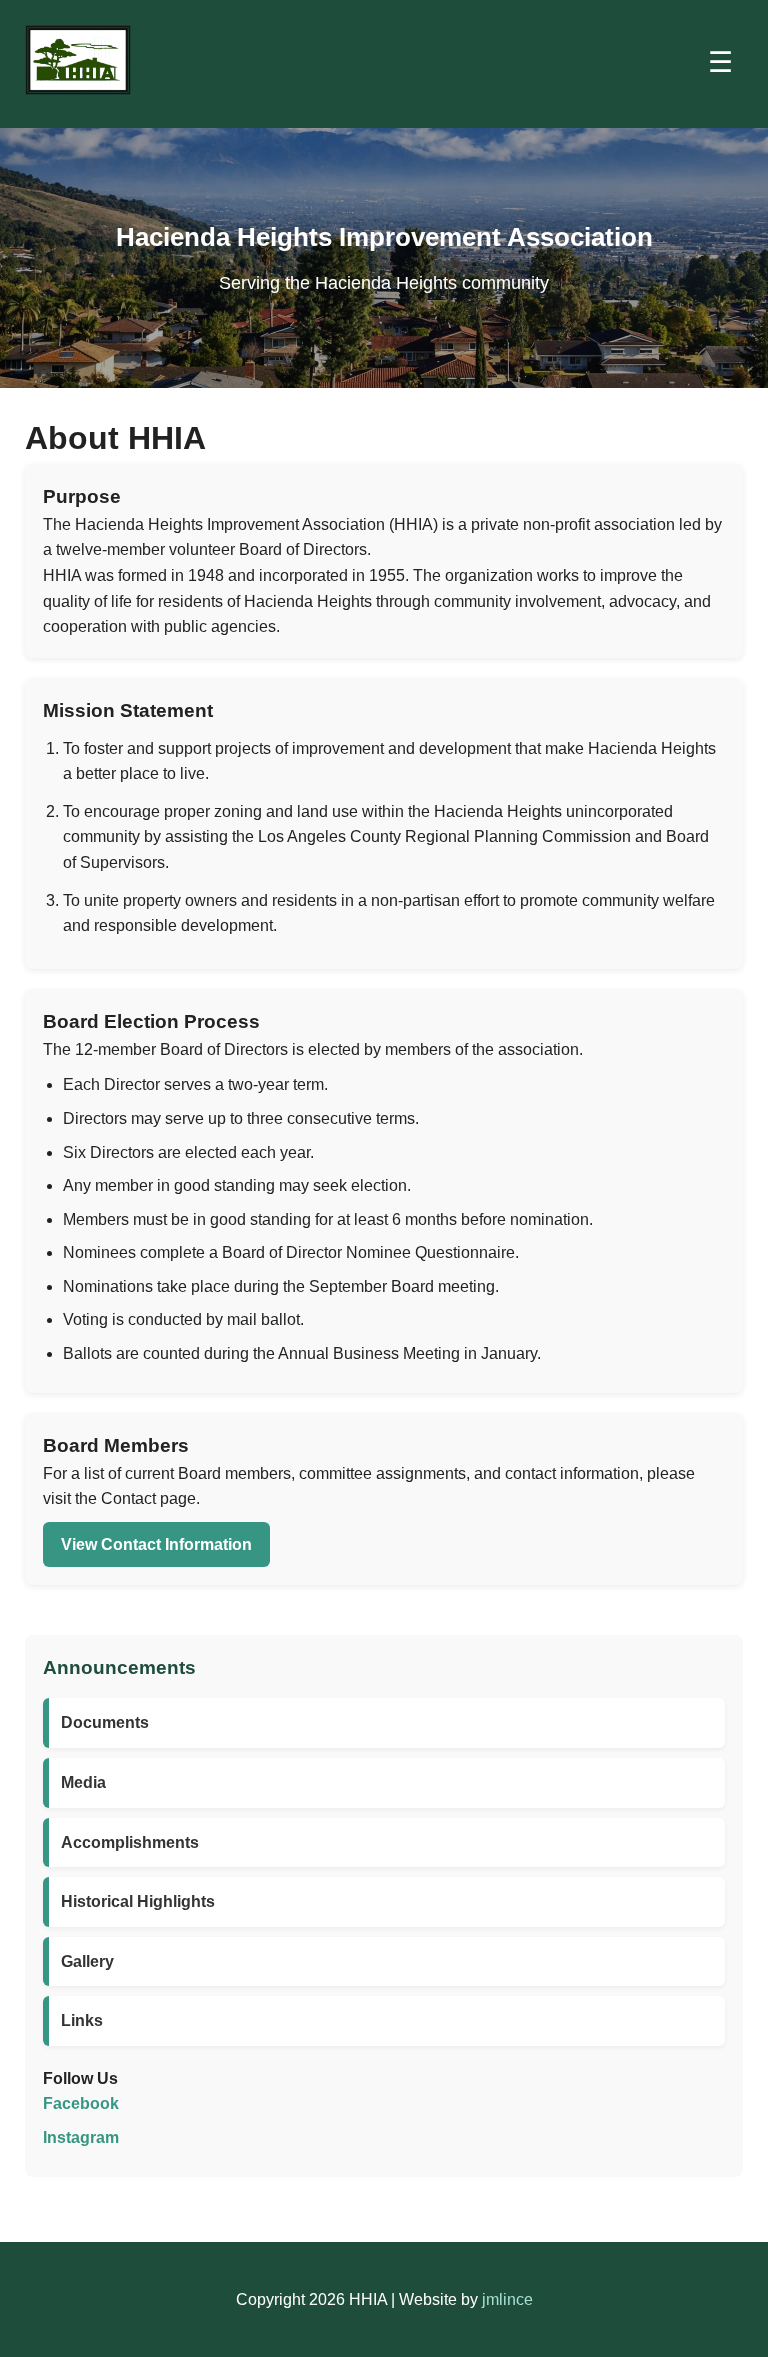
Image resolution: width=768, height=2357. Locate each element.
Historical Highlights (138, 1901)
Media (83, 1782)
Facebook (81, 2103)
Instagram (81, 2137)
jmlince (507, 2299)
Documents (105, 1722)
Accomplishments (130, 1842)
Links (82, 2020)
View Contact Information (156, 1544)
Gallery (87, 1961)
